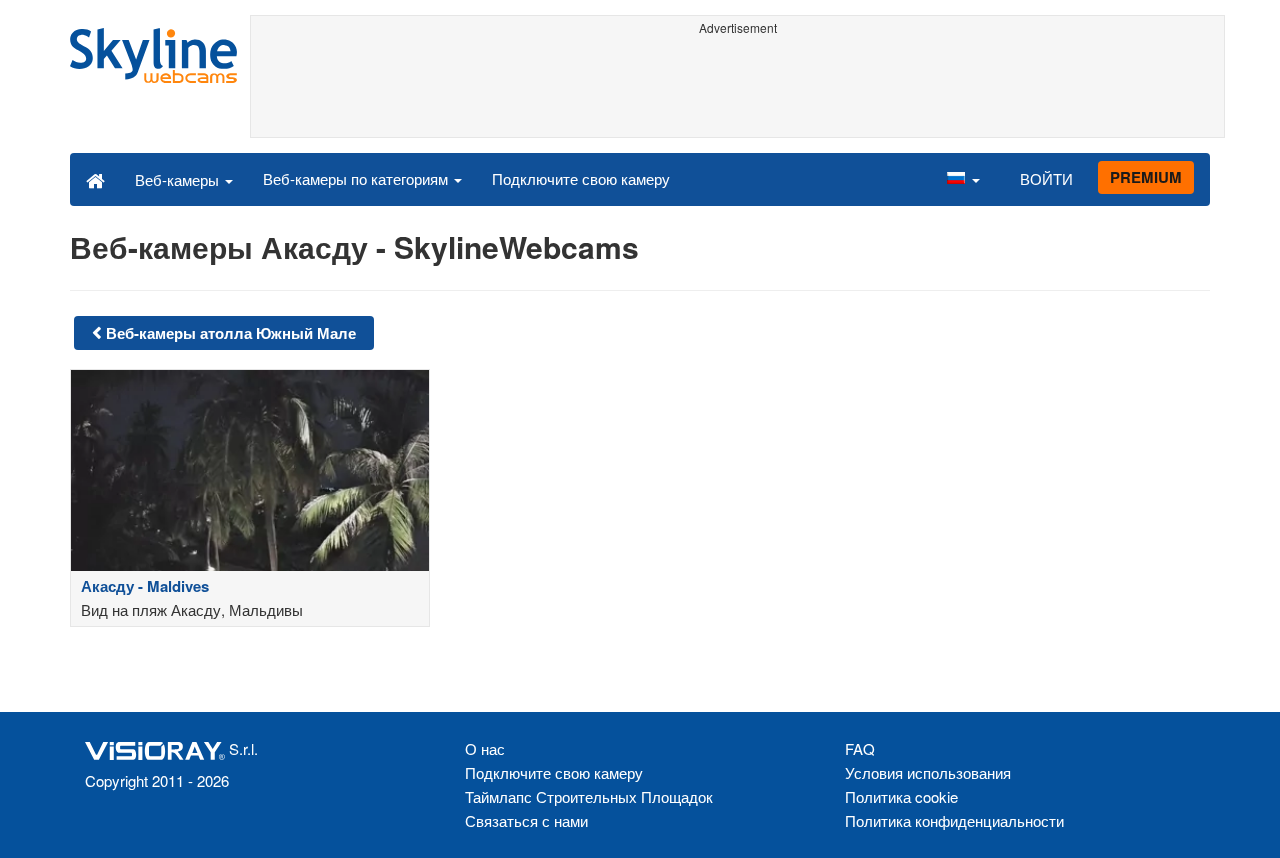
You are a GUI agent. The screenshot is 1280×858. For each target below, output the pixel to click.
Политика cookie (901, 796)
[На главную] (95, 179)
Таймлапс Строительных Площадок (589, 796)
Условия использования (928, 772)
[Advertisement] (737, 87)
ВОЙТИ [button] (1046, 178)
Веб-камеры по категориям (357, 178)
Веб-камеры (179, 179)
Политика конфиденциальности (954, 820)
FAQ (860, 748)
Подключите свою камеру (581, 178)
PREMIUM (1146, 177)
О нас (485, 748)
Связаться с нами (526, 820)
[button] (963, 179)
